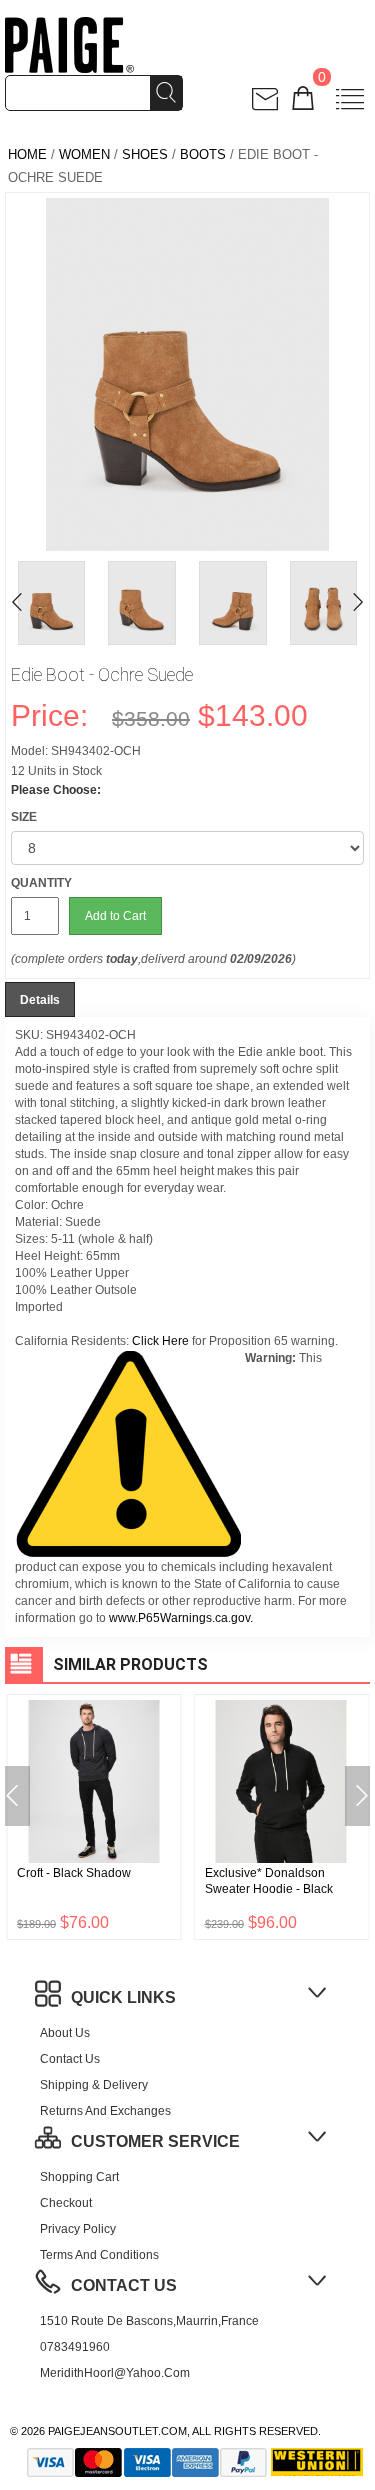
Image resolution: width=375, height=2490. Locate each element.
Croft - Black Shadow (74, 1873)
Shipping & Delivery (94, 2085)
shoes (145, 154)
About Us (65, 2033)
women (84, 154)
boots (203, 154)
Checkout (66, 2203)
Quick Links (123, 1997)
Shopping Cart (79, 2177)
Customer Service (155, 2141)
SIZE (24, 817)
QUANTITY (41, 883)
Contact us (70, 2059)
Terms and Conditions (99, 2255)
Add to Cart (115, 916)
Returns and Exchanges (105, 2111)
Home (27, 154)
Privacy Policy (78, 2229)
